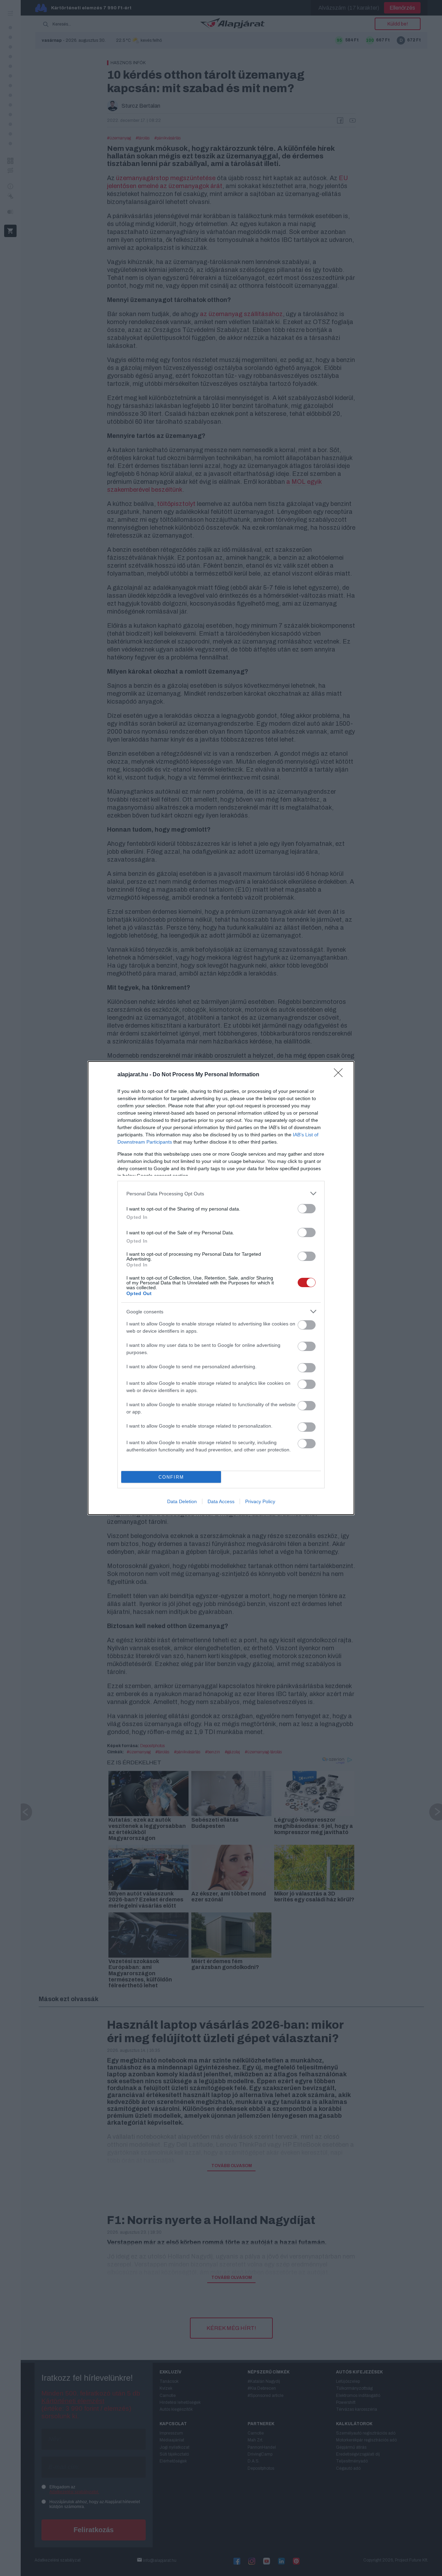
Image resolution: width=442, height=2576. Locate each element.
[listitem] (221, 1193)
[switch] (307, 1209)
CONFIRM (171, 1477)
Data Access (221, 1501)
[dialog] (221, 1288)
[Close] (340, 1075)
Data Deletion (182, 1501)
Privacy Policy (260, 1501)
